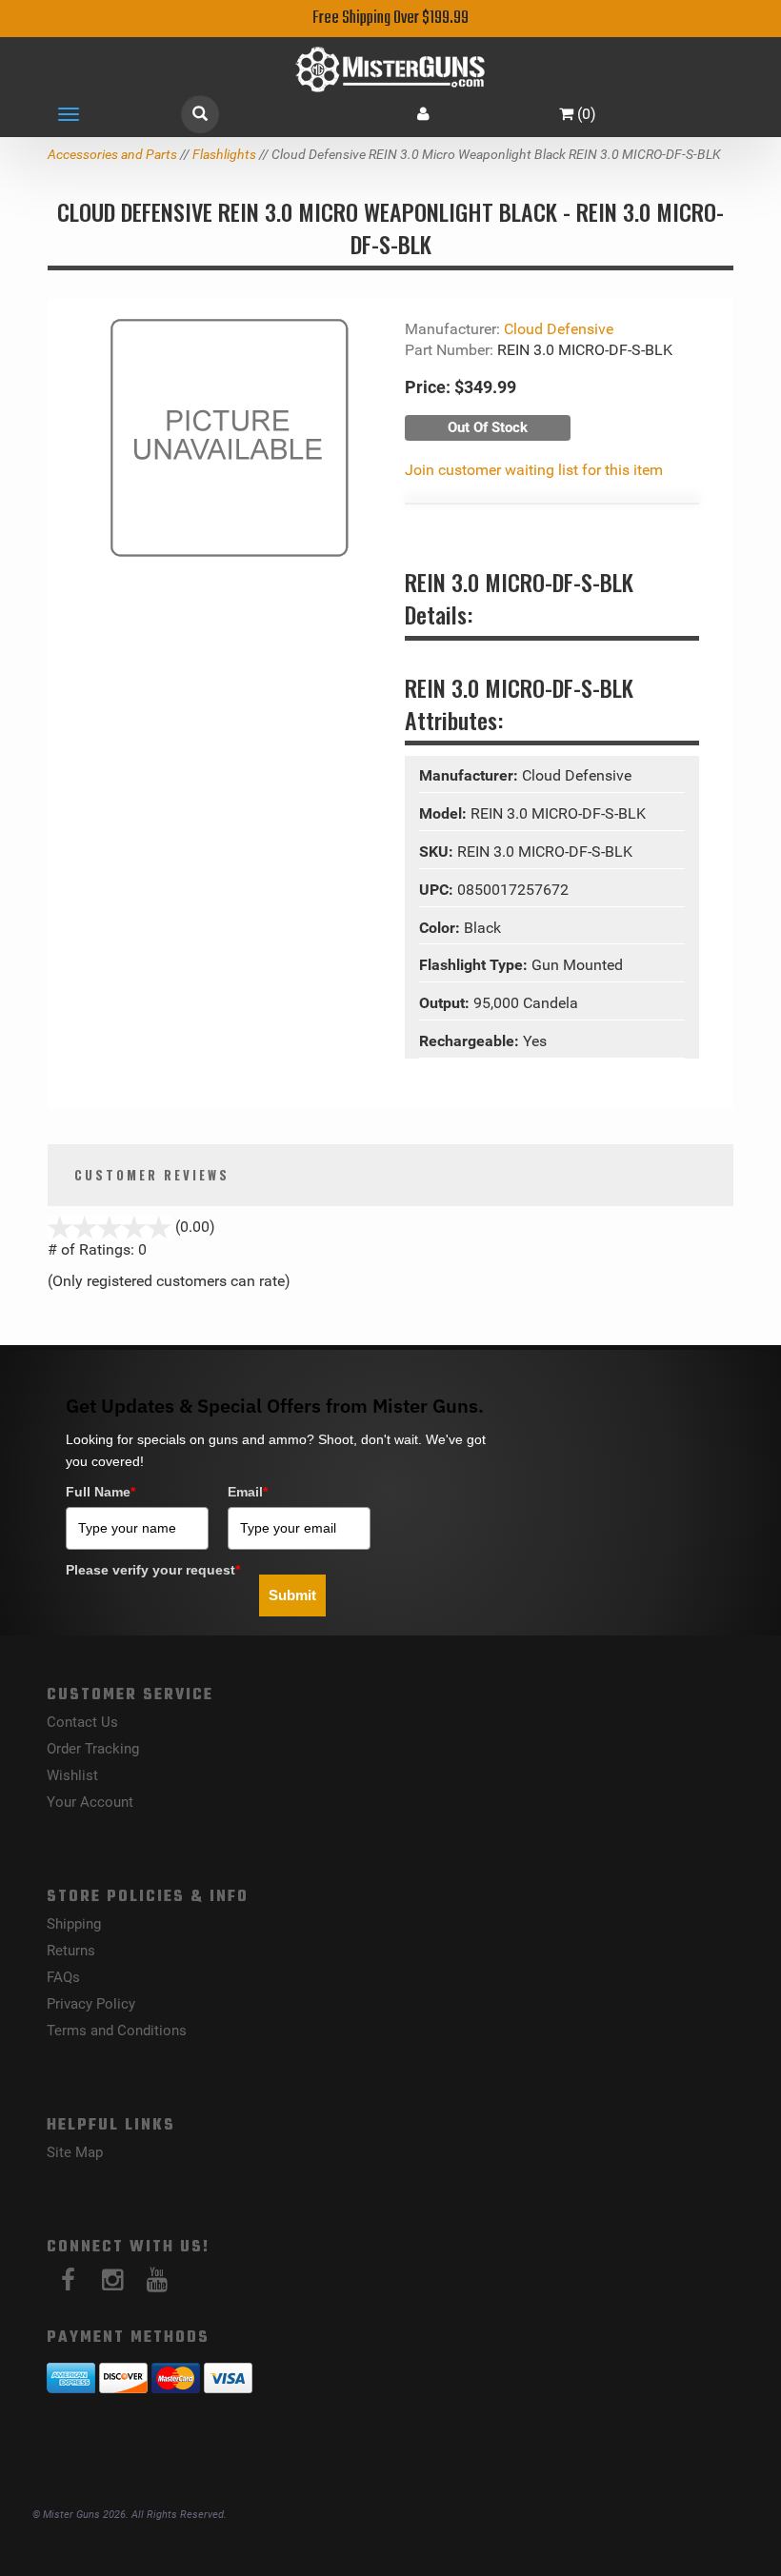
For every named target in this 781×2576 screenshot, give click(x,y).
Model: (445, 813)
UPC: (438, 890)
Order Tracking (93, 1749)
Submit (292, 1595)
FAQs (63, 1977)
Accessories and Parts (112, 154)
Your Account (90, 1802)
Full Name (100, 1492)
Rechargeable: (471, 1041)
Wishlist (72, 1775)
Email (248, 1492)
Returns (71, 1951)
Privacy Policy (91, 2004)
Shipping (74, 1924)
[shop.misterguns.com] (390, 69)
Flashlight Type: (475, 965)
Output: (446, 1003)
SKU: (438, 852)
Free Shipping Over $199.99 (390, 19)
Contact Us (82, 1722)
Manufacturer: (471, 775)
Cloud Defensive (559, 329)
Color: (441, 928)
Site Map (75, 2152)
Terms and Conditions (117, 2031)
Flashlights (224, 154)
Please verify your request (153, 1570)
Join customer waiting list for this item (534, 470)
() (587, 114)
